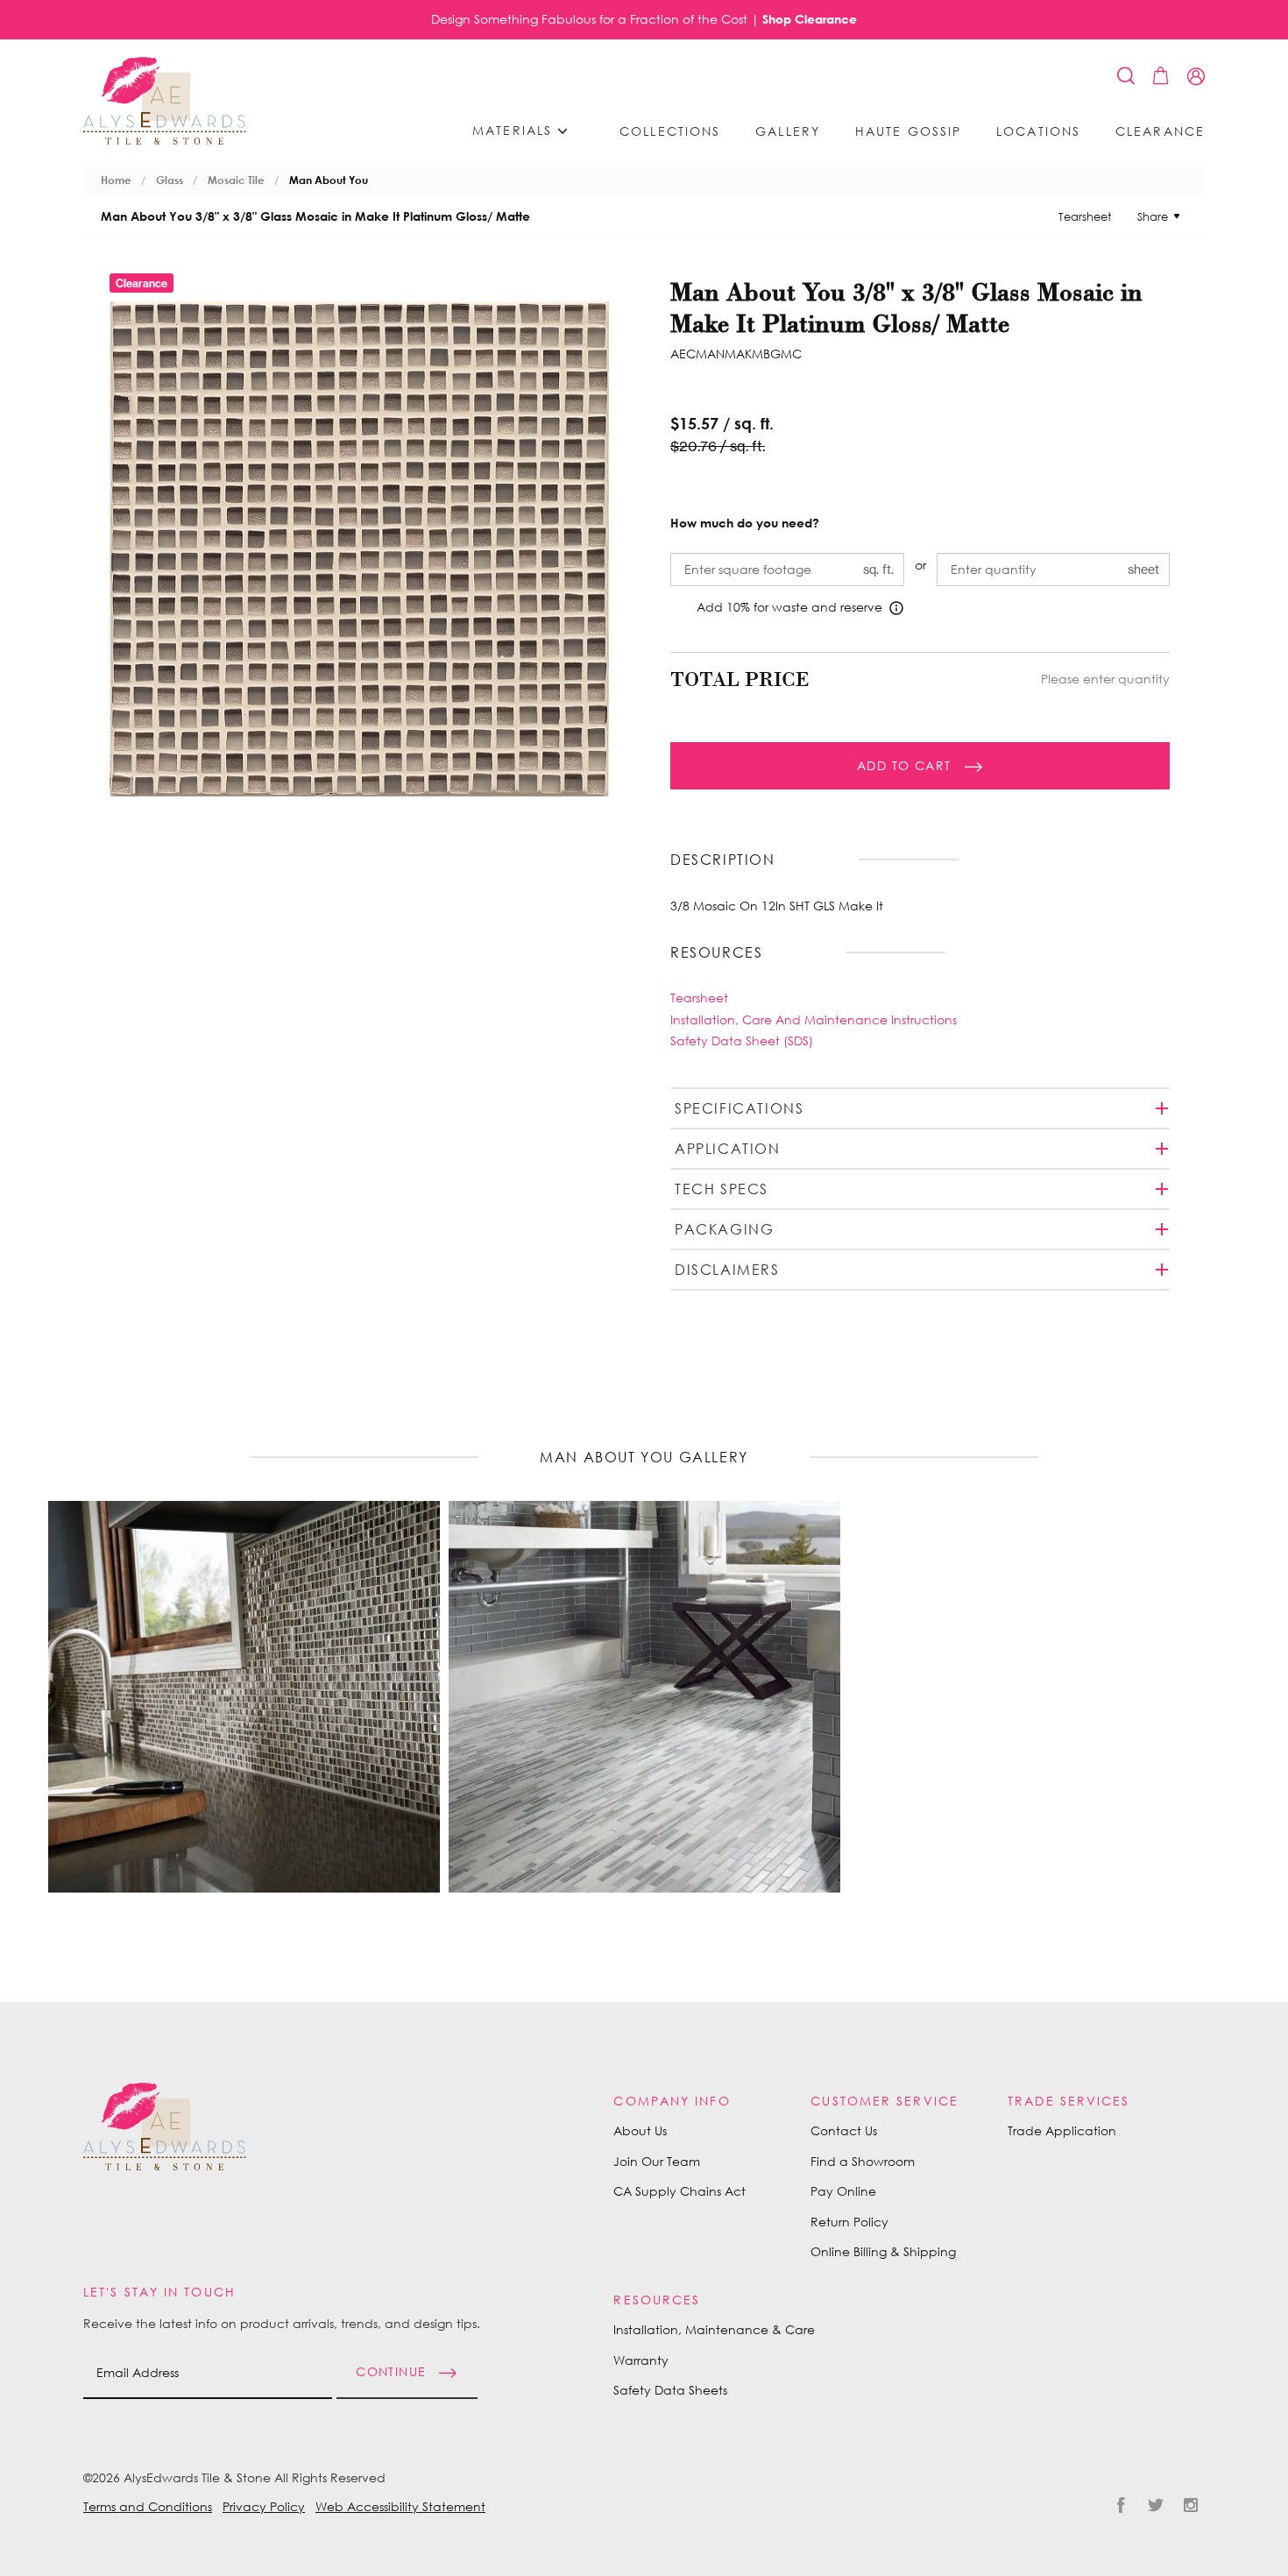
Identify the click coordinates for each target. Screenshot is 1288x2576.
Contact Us (844, 2130)
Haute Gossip (908, 131)
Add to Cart (904, 765)
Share (1153, 216)
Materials (515, 130)
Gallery (788, 131)
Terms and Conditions (148, 2506)
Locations (1038, 131)
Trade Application (1062, 2130)
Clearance (1160, 131)
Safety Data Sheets (670, 2390)
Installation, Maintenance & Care (714, 2329)
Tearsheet (1085, 216)
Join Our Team (657, 2161)
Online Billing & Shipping (883, 2251)
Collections (670, 131)
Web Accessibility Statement (400, 2506)
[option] (244, 1697)
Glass (170, 180)
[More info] (896, 608)
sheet (1143, 569)
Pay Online (843, 2191)
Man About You (329, 180)
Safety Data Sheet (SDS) (742, 1040)
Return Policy (849, 2222)
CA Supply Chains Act (679, 2191)
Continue (391, 2371)
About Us (640, 2130)
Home (116, 180)
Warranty (641, 2360)
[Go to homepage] (165, 101)
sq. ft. (878, 569)
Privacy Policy (264, 2506)
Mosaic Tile (236, 180)
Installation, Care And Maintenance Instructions (814, 1019)
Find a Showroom (863, 2161)
